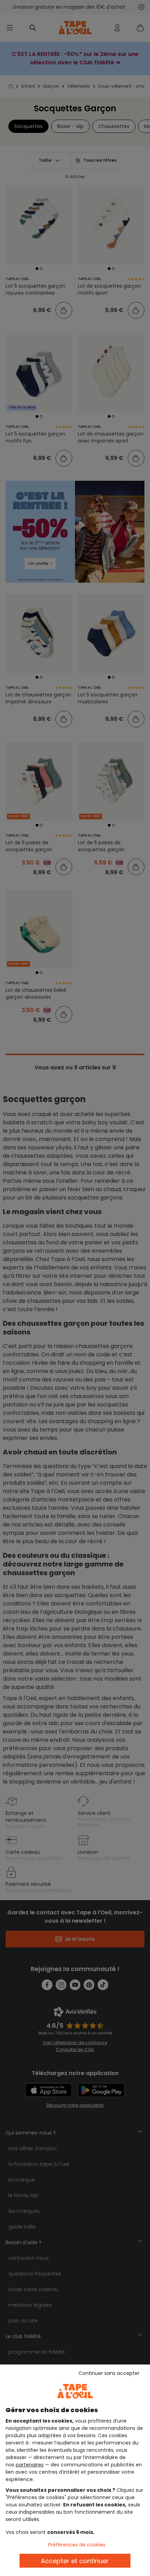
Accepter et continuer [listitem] (75, 2561)
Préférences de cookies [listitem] (77, 2545)
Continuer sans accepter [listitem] (109, 2373)
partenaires (30, 2465)
